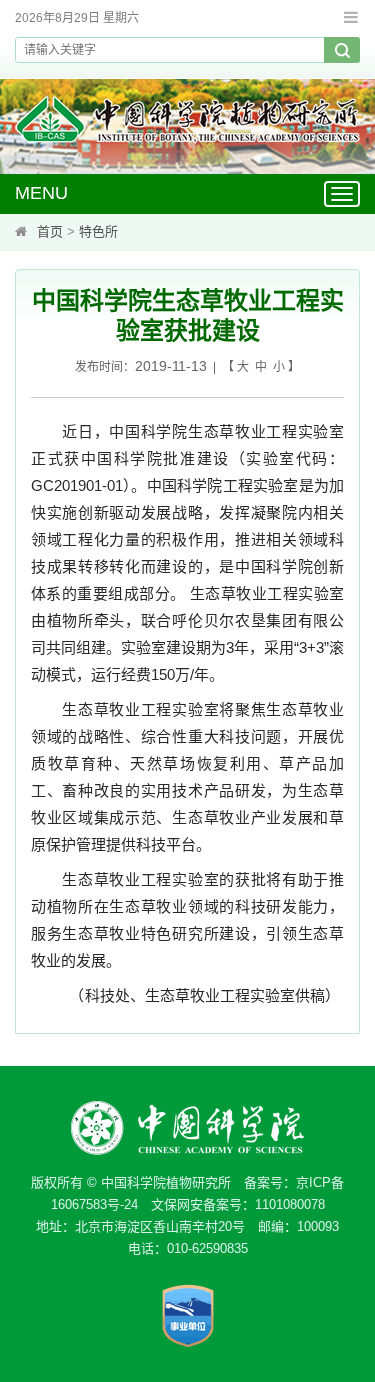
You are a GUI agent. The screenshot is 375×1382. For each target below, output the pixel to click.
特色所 (98, 231)
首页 (50, 231)
